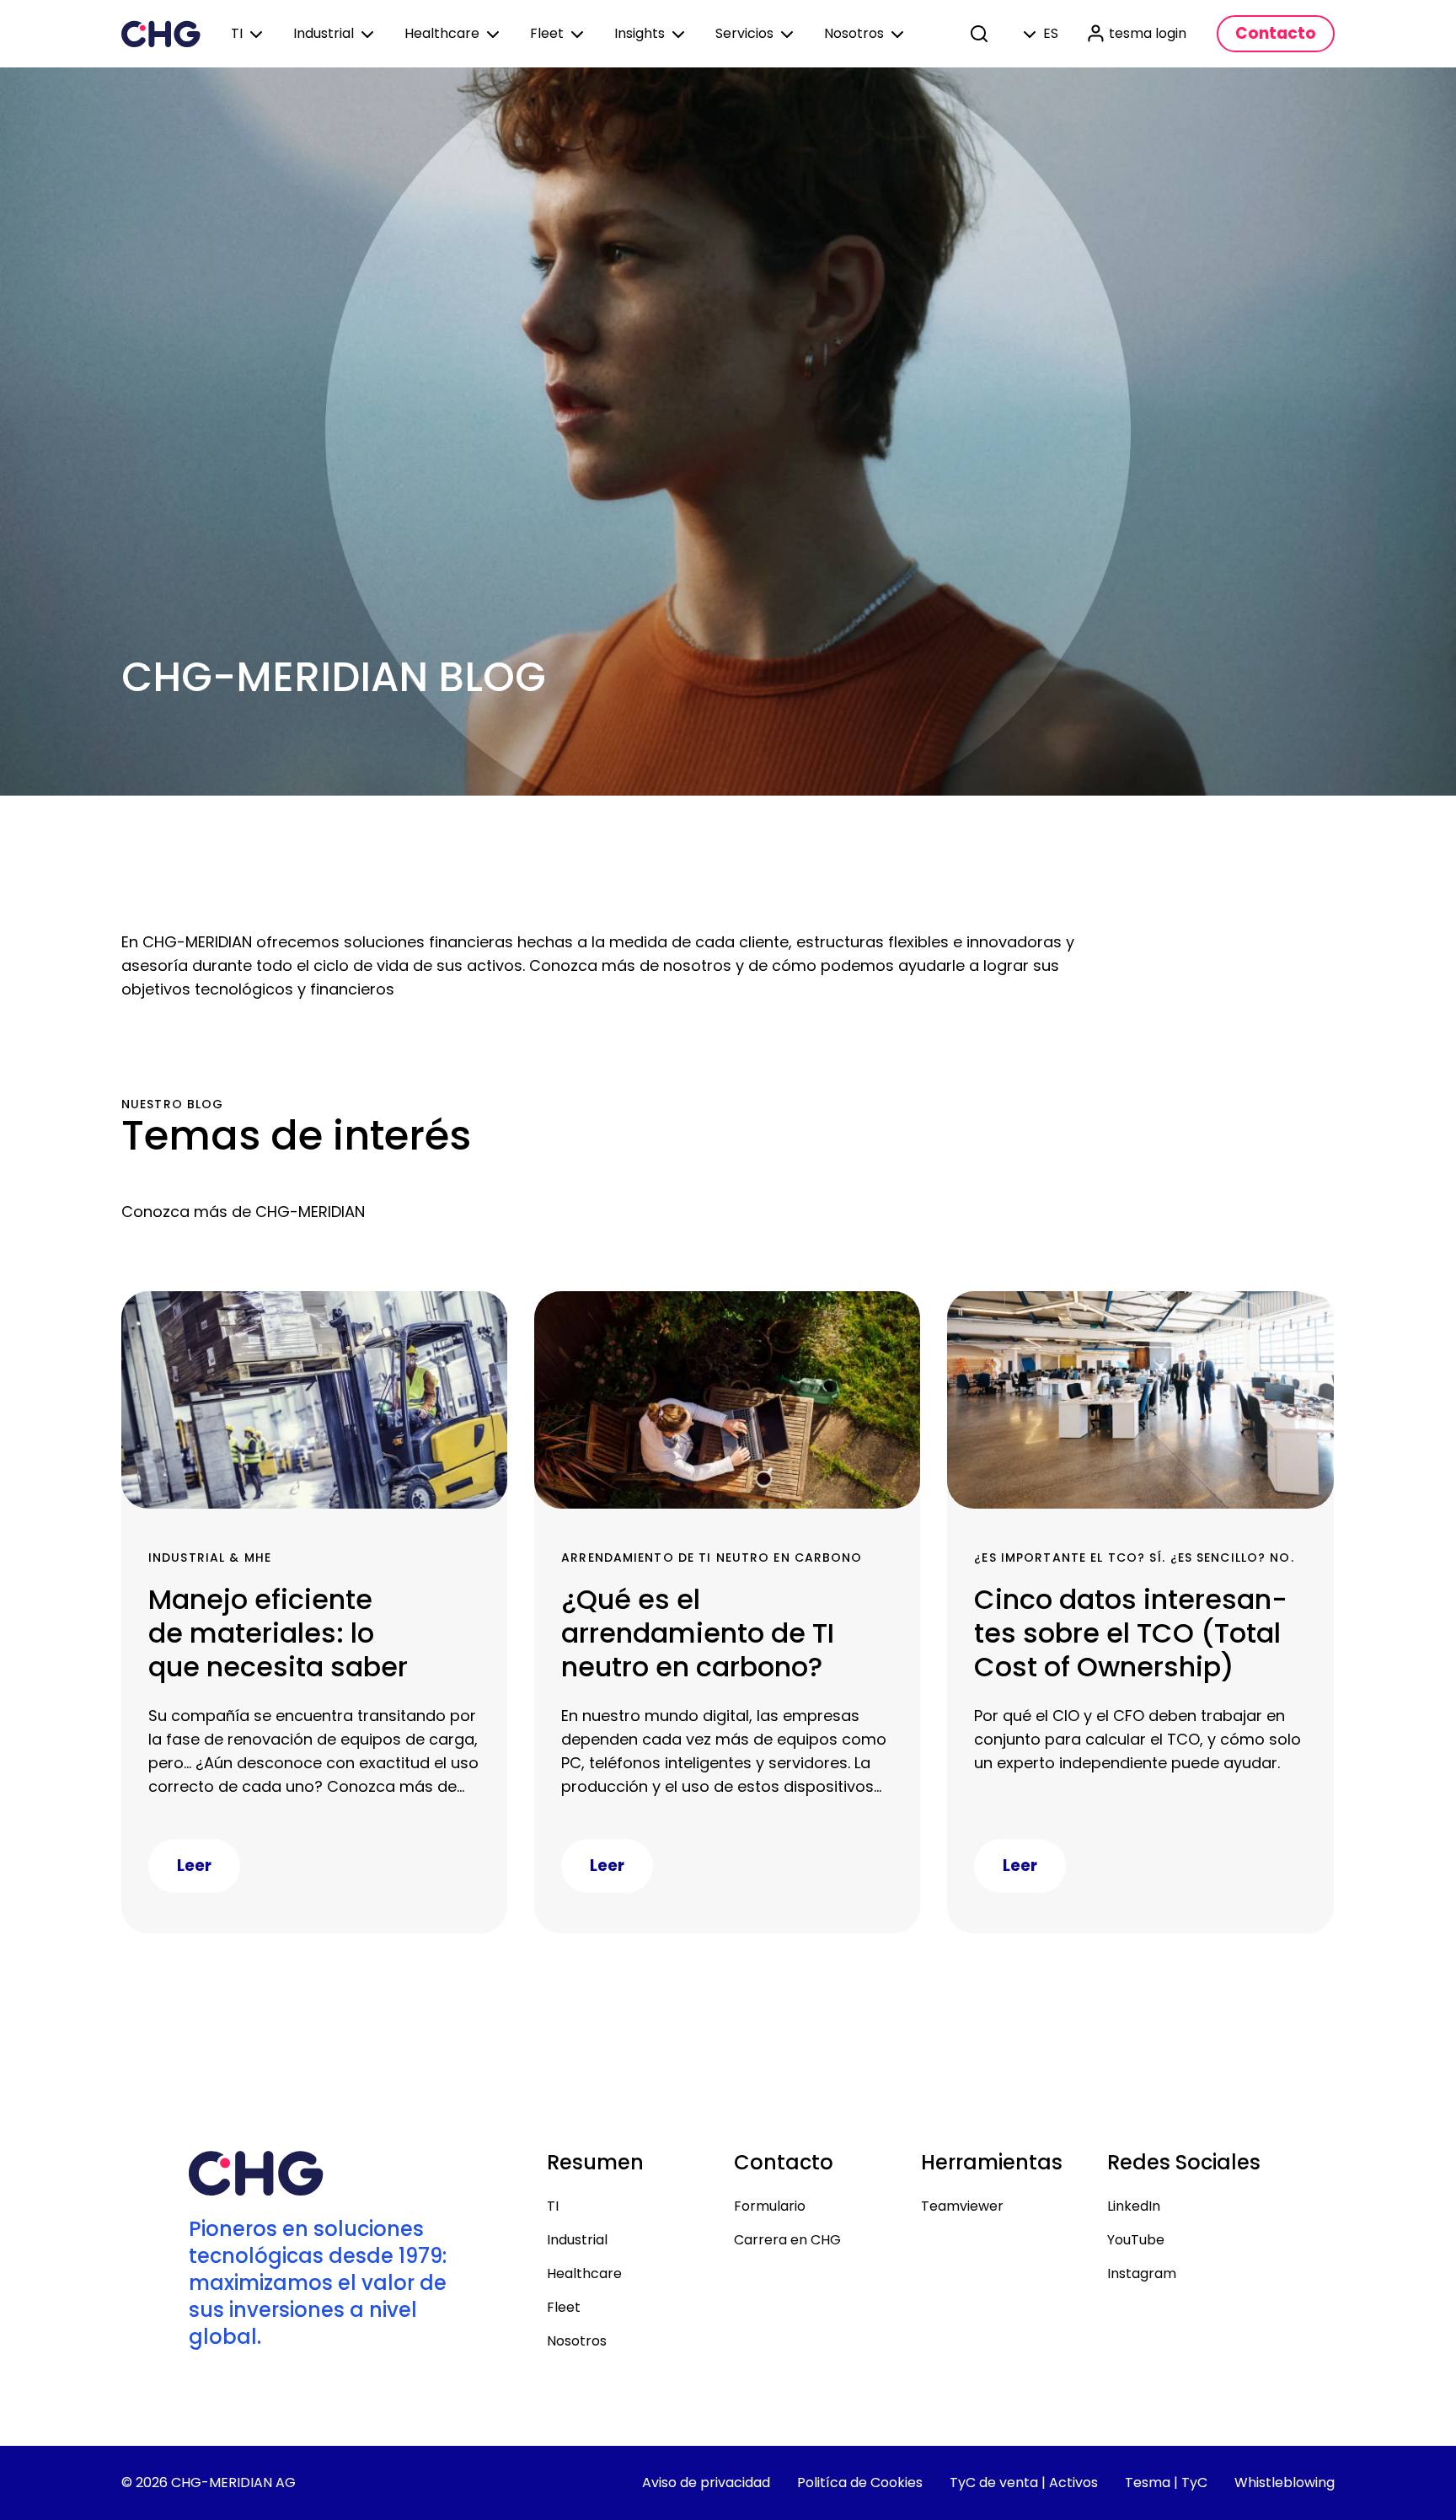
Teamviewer (962, 2206)
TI (553, 2206)
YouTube (1136, 2240)
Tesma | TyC (1166, 2482)
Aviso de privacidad (706, 2482)
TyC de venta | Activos (1024, 2482)
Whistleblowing (1285, 2482)
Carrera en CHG (787, 2240)
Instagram (1142, 2273)
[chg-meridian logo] (161, 34)
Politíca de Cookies (860, 2482)
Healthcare (584, 2273)
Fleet (564, 2307)
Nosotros (577, 2341)
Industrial (577, 2240)
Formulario (770, 2206)
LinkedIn (1134, 2206)
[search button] (981, 34)
